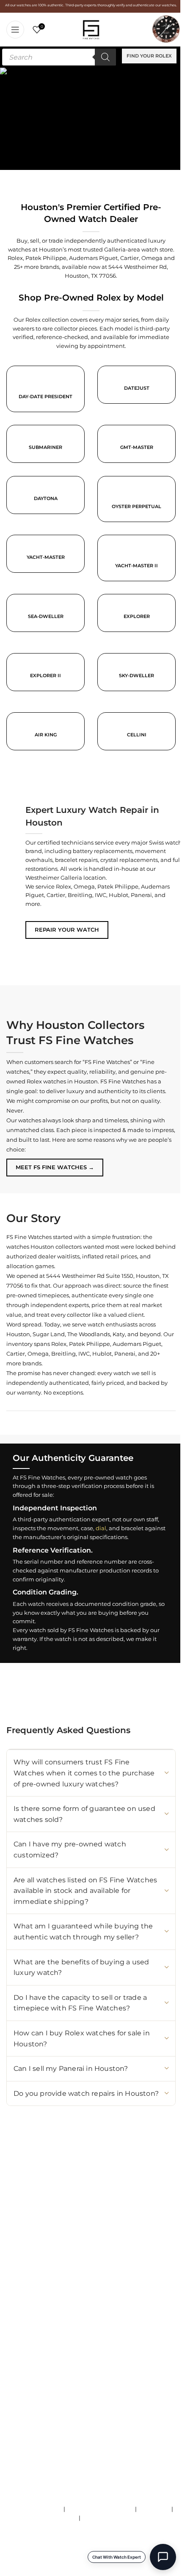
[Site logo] (91, 29)
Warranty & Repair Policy (100, 2509)
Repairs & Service (30, 2352)
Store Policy (154, 2509)
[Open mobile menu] (15, 30)
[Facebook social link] (43, 2242)
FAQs (70, 2518)
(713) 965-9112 (71, 2203)
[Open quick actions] (163, 2557)
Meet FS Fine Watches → (55, 1167)
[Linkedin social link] (89, 2242)
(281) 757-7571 (57, 2194)
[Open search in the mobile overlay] (59, 57)
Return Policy (25, 2387)
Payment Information (36, 2396)
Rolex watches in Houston (62, 1081)
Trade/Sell (20, 2361)
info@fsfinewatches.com (60, 2212)
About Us (19, 2344)
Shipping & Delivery (34, 2379)
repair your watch (67, 930)
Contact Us (21, 2370)
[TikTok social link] (28, 2242)
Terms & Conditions (36, 2509)
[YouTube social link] (58, 2242)
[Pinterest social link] (74, 2242)
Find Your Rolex (149, 56)
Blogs (14, 2405)
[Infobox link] (136, 391)
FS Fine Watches (59, 2565)
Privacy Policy (101, 2518)
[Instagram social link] (13, 2242)
